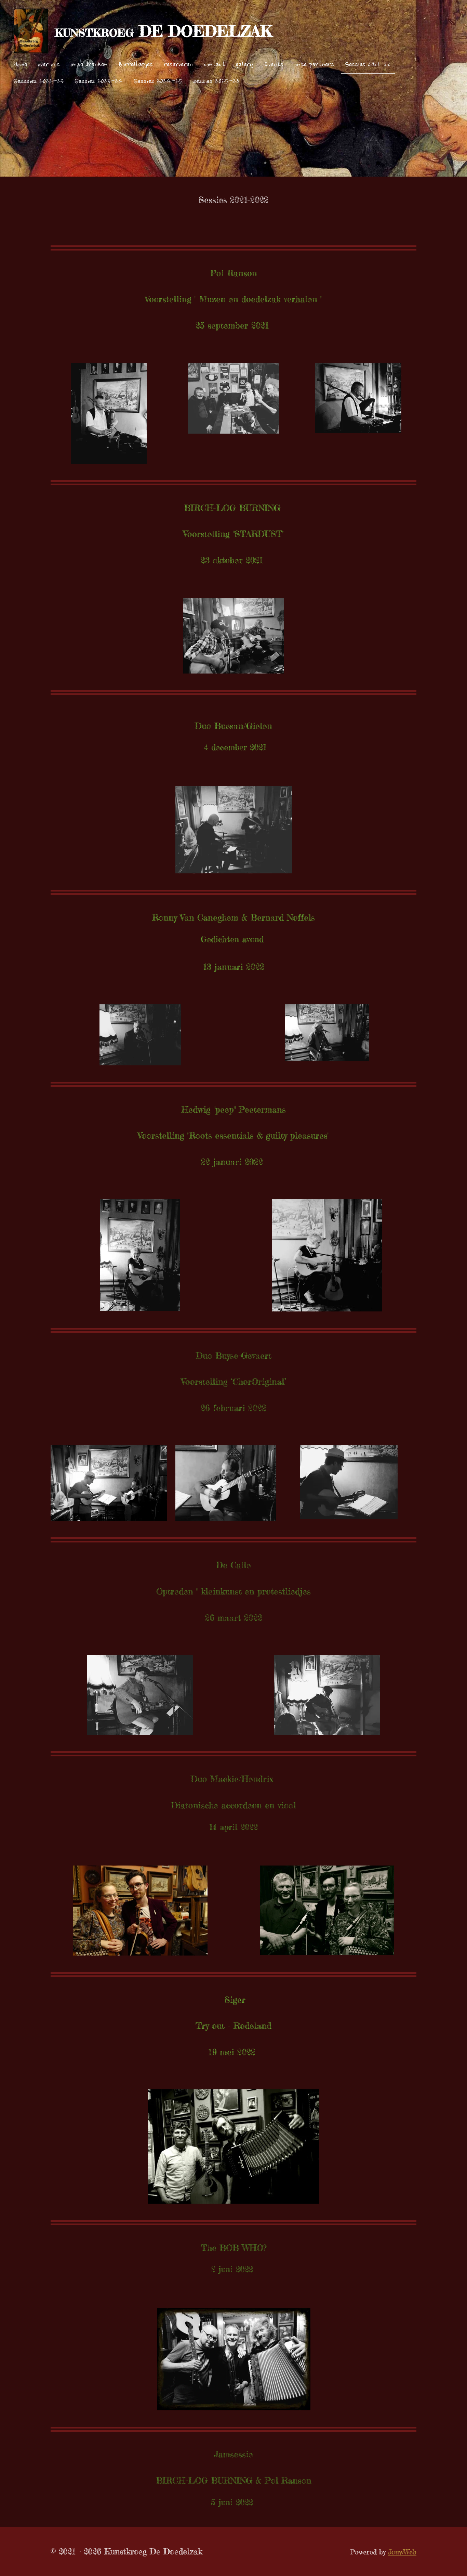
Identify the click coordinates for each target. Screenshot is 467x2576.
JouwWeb (402, 2552)
